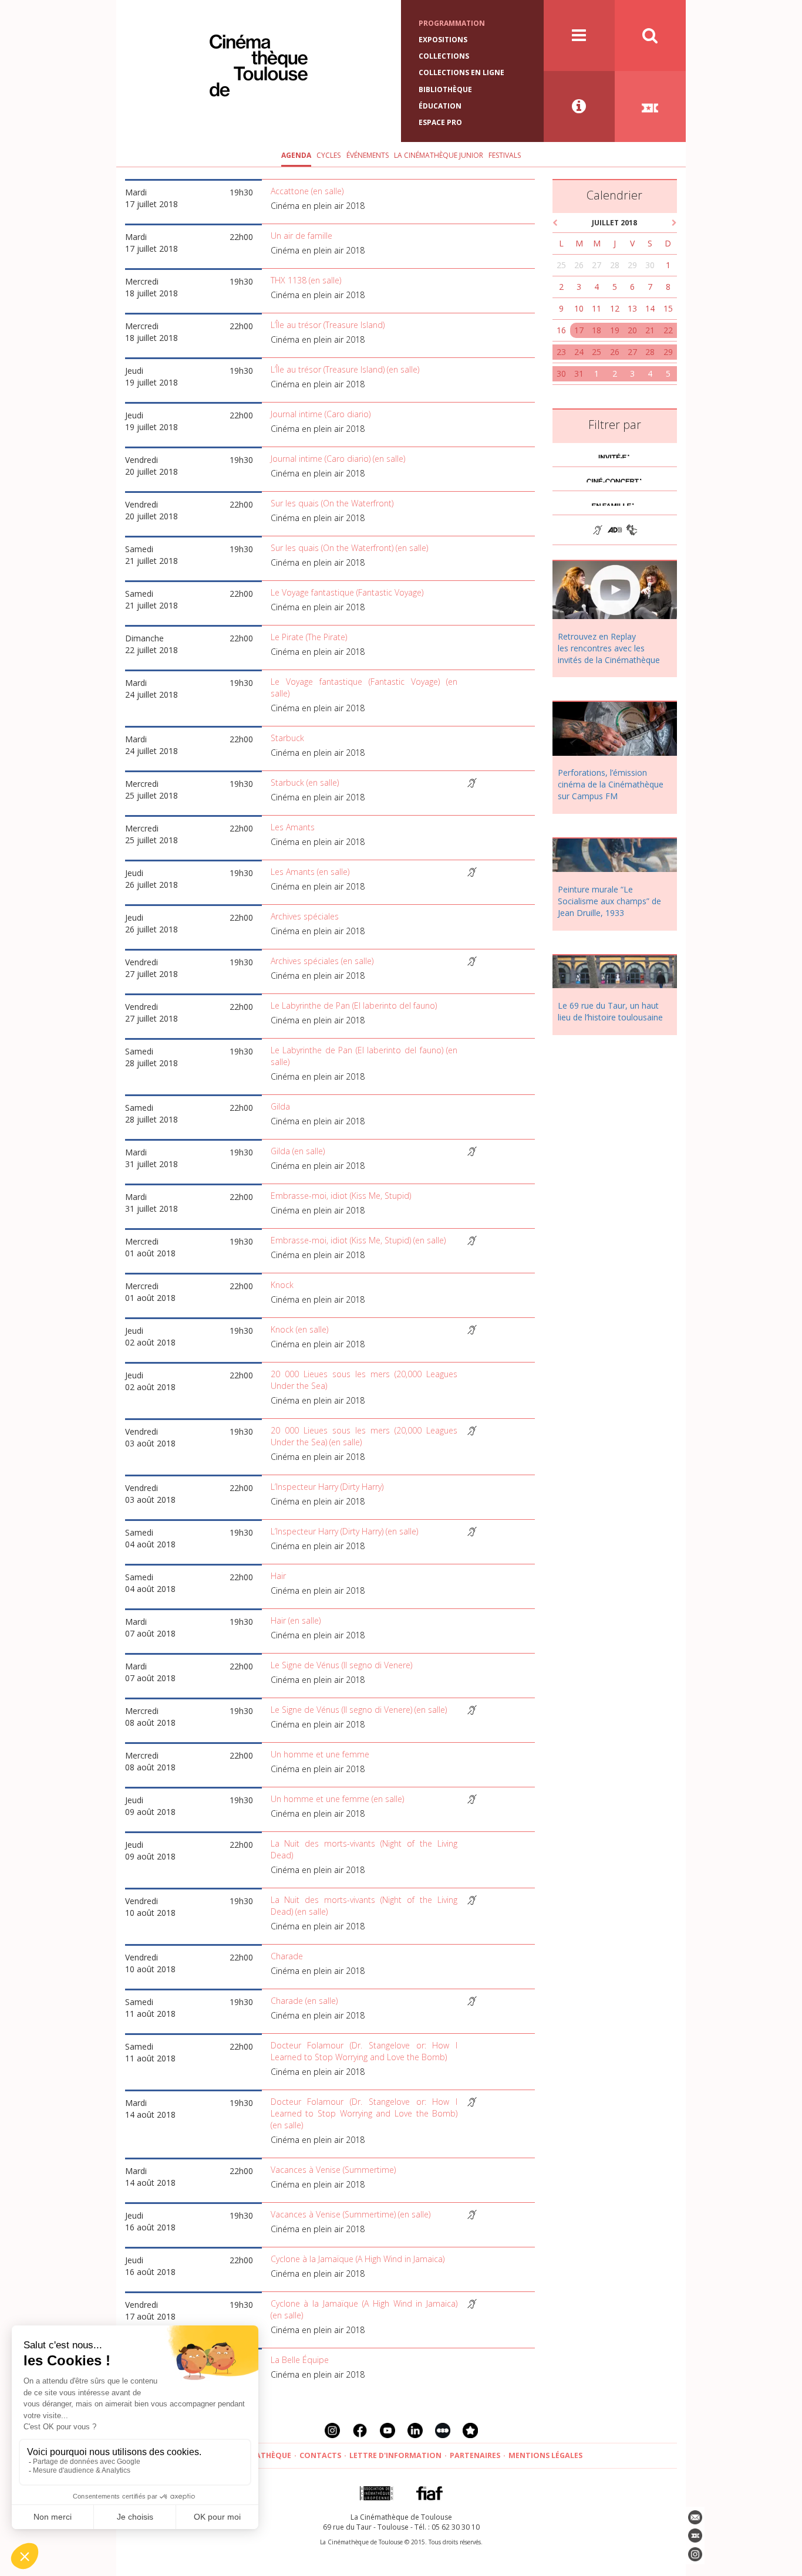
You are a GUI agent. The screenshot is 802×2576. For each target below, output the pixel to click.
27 (597, 265)
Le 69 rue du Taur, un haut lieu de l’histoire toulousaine (610, 1011)
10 (579, 308)
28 (615, 265)
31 (579, 373)
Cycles (328, 155)
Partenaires (475, 2455)
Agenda (296, 155)
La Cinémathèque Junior (439, 155)
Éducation (440, 106)
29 (632, 265)
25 (561, 265)
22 (668, 330)
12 (615, 308)
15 (668, 308)
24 (579, 352)
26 (579, 265)
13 (632, 308)
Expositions (443, 40)
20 (632, 330)
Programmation (452, 23)
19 (615, 330)
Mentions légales (545, 2455)
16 (561, 330)
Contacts (320, 2455)
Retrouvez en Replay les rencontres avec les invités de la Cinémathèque (609, 648)
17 (579, 330)
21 (650, 330)
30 (650, 265)
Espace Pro (440, 122)
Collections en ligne (461, 72)
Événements (368, 155)
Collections (444, 56)
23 (561, 352)
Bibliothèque (445, 89)
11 (597, 308)
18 (597, 330)
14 (650, 308)
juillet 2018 (614, 223)
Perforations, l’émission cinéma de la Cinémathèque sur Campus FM (611, 784)
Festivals (505, 155)
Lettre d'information (395, 2455)
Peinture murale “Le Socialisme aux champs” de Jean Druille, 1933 (609, 901)
